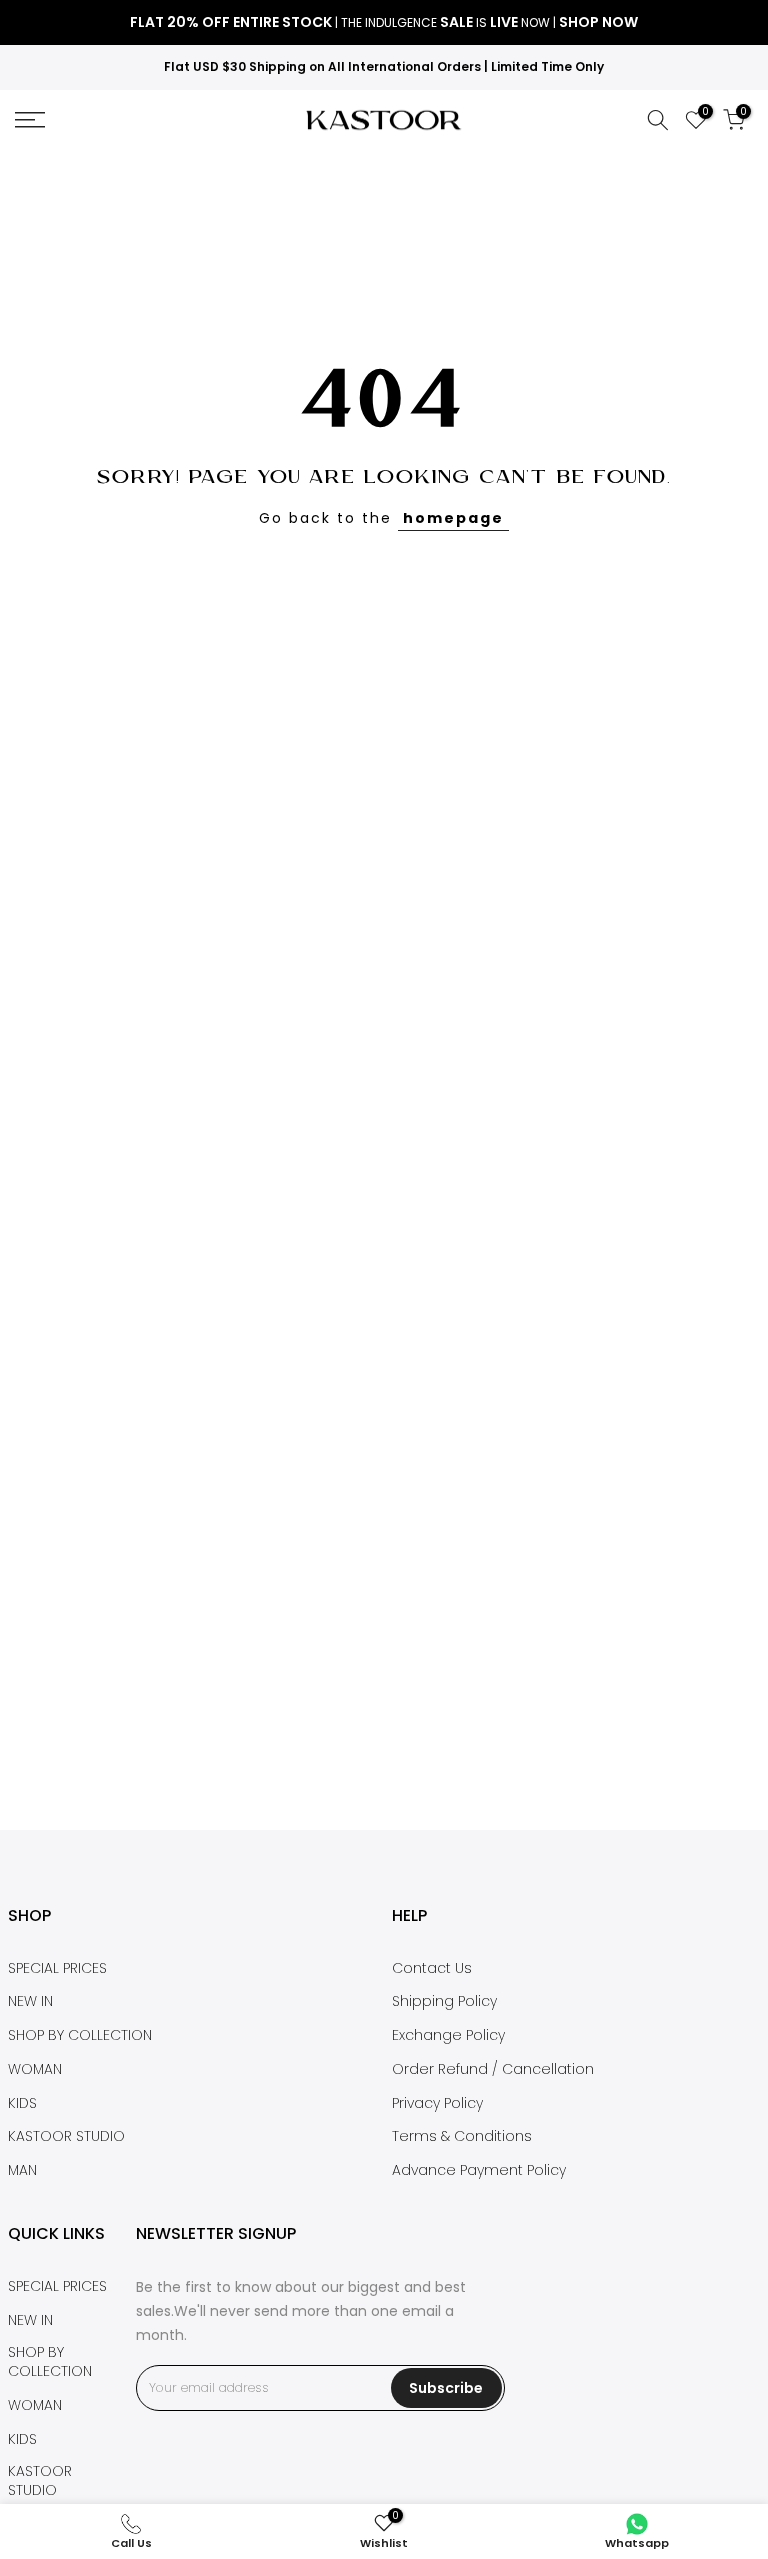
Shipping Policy (444, 2001)
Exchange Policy (448, 2035)
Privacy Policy (437, 2103)
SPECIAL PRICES (57, 1968)
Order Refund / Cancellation (493, 2069)
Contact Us (432, 1968)
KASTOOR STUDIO (66, 2136)
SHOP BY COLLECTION (80, 2035)
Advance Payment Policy (479, 2170)
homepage (453, 518)
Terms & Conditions (462, 2136)
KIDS (22, 2103)
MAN (22, 2170)
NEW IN (30, 2001)
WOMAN (35, 2069)
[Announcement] (384, 23)
